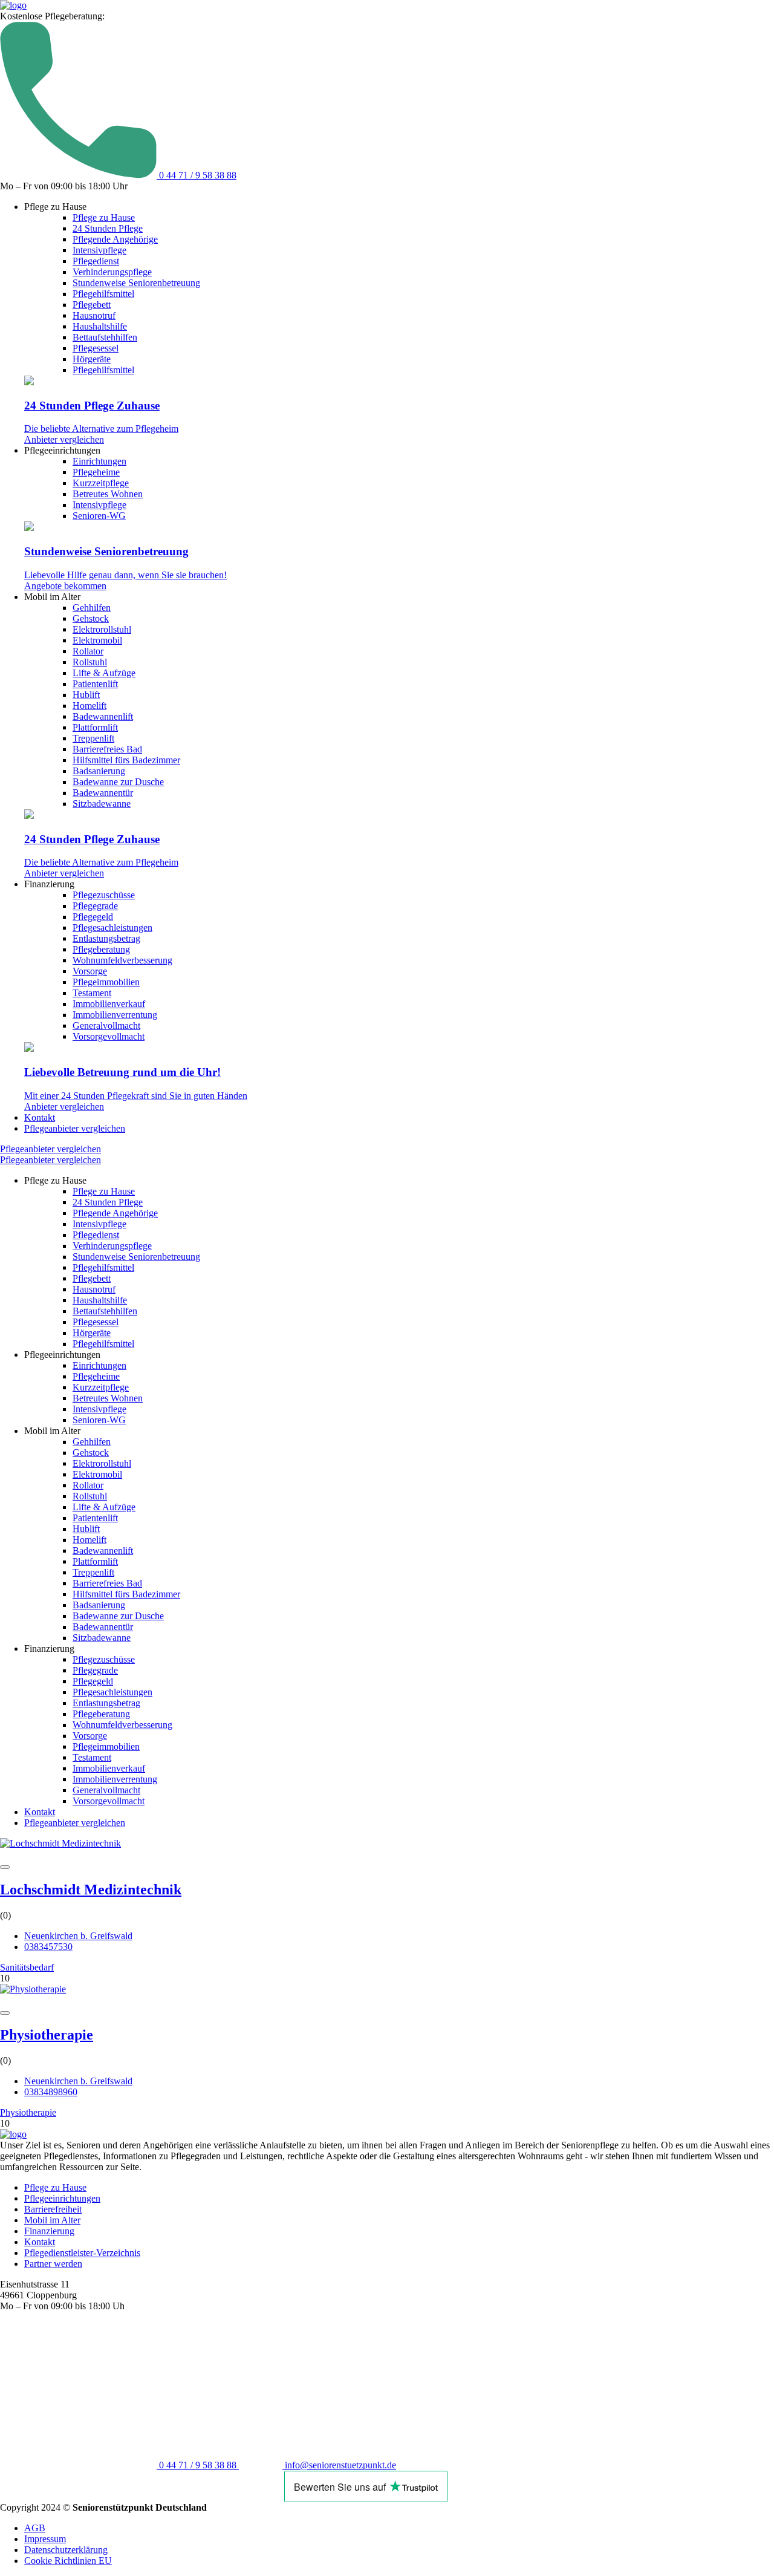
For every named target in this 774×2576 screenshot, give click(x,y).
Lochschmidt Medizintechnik (91, 1890)
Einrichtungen (99, 461)
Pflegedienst (96, 261)
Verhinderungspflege (112, 272)
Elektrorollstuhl (102, 629)
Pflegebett (92, 305)
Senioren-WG (99, 516)
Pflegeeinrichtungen (62, 2198)
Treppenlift (93, 738)
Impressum (45, 2539)
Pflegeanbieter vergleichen (75, 1128)
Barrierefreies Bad (107, 749)
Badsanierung (99, 771)
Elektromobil (97, 640)
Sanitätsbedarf (27, 1967)
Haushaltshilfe (100, 326)
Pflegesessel (96, 348)
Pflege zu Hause (104, 217)
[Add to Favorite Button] (5, 1867)
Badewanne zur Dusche (118, 782)
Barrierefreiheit (53, 2209)
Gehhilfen (92, 608)
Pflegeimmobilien (106, 982)
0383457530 (48, 1947)
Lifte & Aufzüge (104, 673)
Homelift (89, 706)
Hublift (86, 695)
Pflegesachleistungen (112, 928)
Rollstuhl (90, 662)
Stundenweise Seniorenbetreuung (136, 283)
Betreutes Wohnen (108, 494)
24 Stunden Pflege (108, 228)
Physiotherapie (47, 2035)
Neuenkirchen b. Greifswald (78, 1936)
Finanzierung (49, 2231)
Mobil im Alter (52, 2220)
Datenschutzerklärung (66, 2550)
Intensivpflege (99, 250)
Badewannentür (103, 793)
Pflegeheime (96, 472)
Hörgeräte (92, 359)
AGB (35, 2528)
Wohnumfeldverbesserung (122, 960)
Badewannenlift (103, 716)
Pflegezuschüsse (104, 895)
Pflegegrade (95, 906)
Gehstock (91, 618)
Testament (92, 993)
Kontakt (40, 1117)
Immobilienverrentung (115, 1015)
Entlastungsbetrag (106, 938)
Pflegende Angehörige (115, 239)
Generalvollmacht (106, 1026)
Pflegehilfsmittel (103, 294)
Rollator (88, 651)
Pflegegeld (93, 917)
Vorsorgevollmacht (109, 1036)
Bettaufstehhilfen (105, 337)
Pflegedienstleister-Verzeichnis (82, 2253)
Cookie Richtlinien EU (68, 2561)
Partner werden (53, 2264)
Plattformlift (95, 727)
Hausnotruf (94, 315)
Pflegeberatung (101, 949)
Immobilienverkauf (109, 1004)
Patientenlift (95, 684)
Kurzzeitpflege (101, 483)
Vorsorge (90, 971)
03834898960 (51, 2092)
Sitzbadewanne (102, 804)
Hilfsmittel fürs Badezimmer (126, 760)
